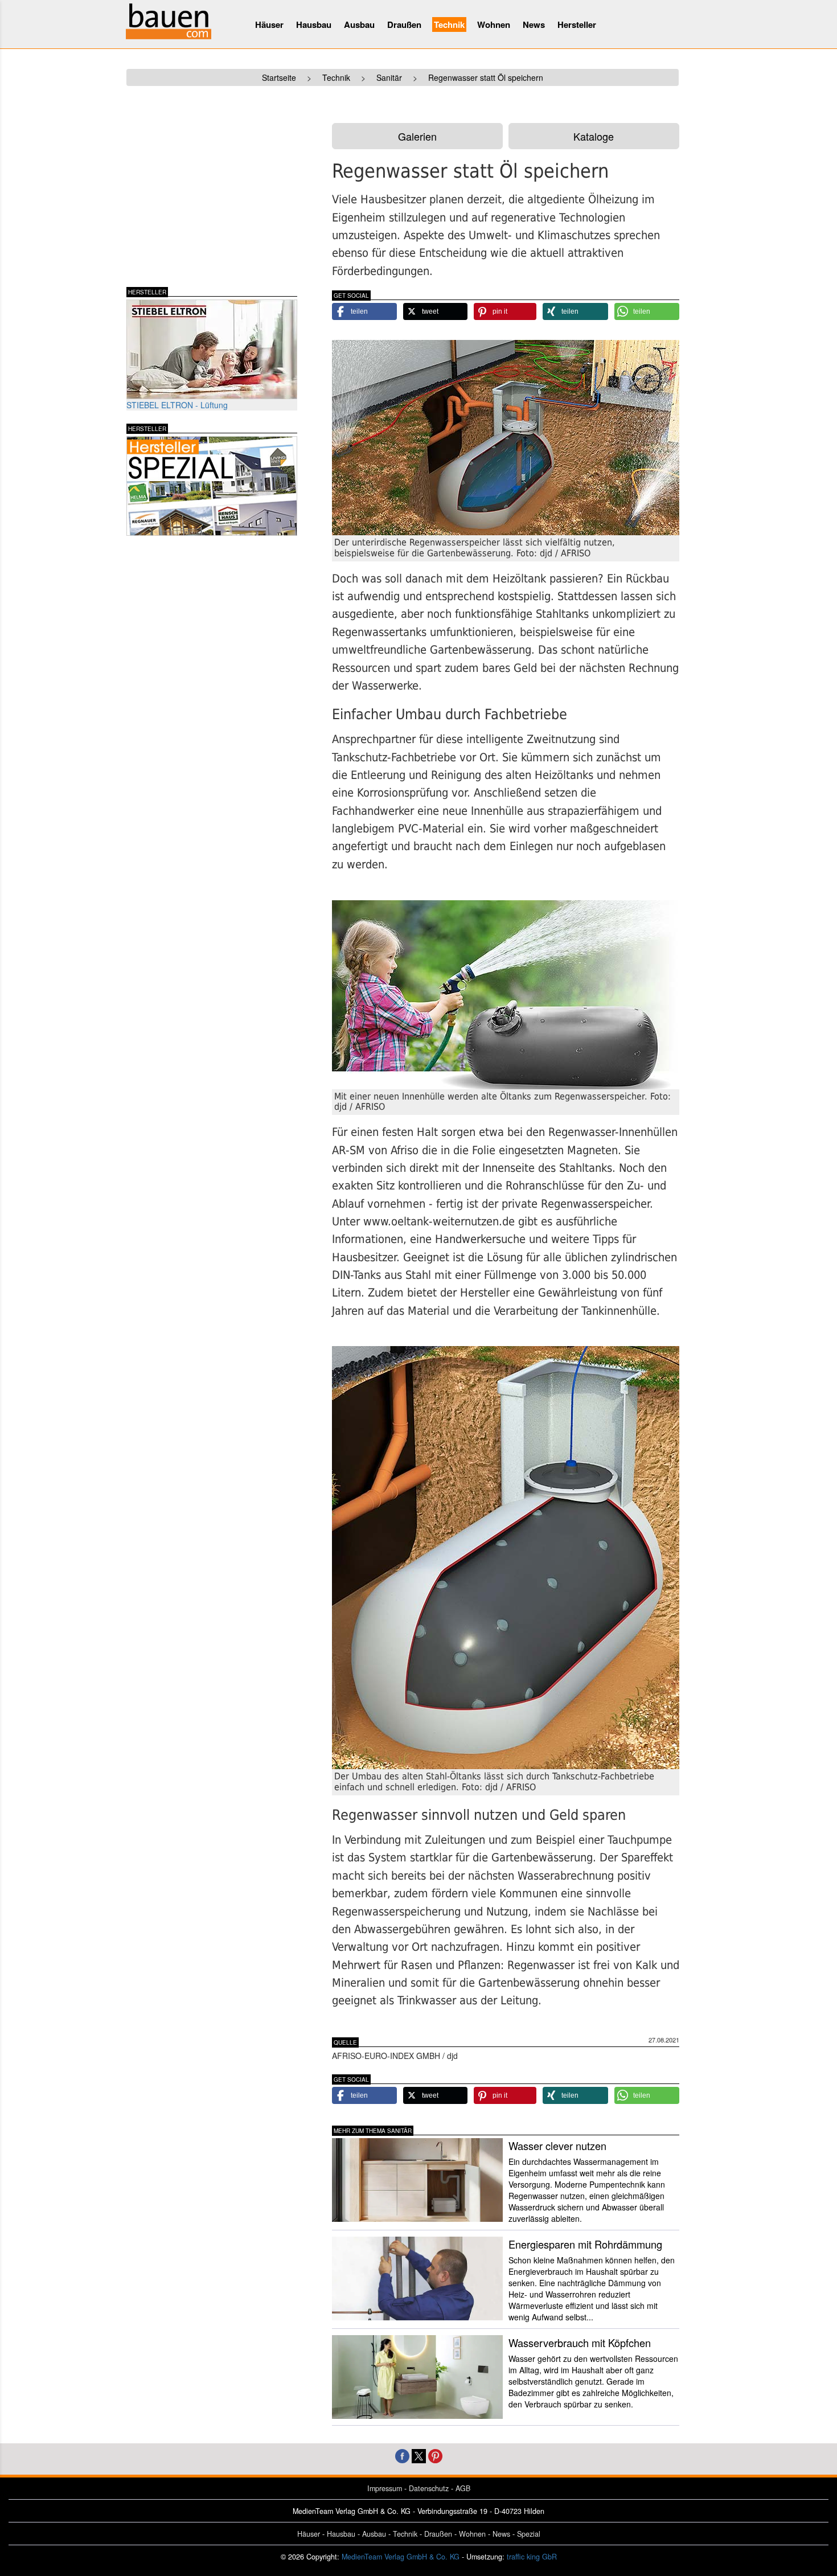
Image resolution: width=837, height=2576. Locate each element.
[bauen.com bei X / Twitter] (419, 2455)
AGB (463, 2488)
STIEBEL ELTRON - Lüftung (177, 405)
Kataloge (594, 136)
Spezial (529, 2534)
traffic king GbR (532, 2557)
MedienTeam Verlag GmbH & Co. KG (401, 2557)
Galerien (417, 136)
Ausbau (359, 24)
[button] (364, 311)
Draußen (404, 24)
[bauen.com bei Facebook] (402, 2455)
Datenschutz (429, 2488)
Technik (449, 24)
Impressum (385, 2488)
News (534, 24)
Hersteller (577, 24)
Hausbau (314, 24)
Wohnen (494, 24)
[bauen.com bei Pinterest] (435, 2455)
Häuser (269, 24)
